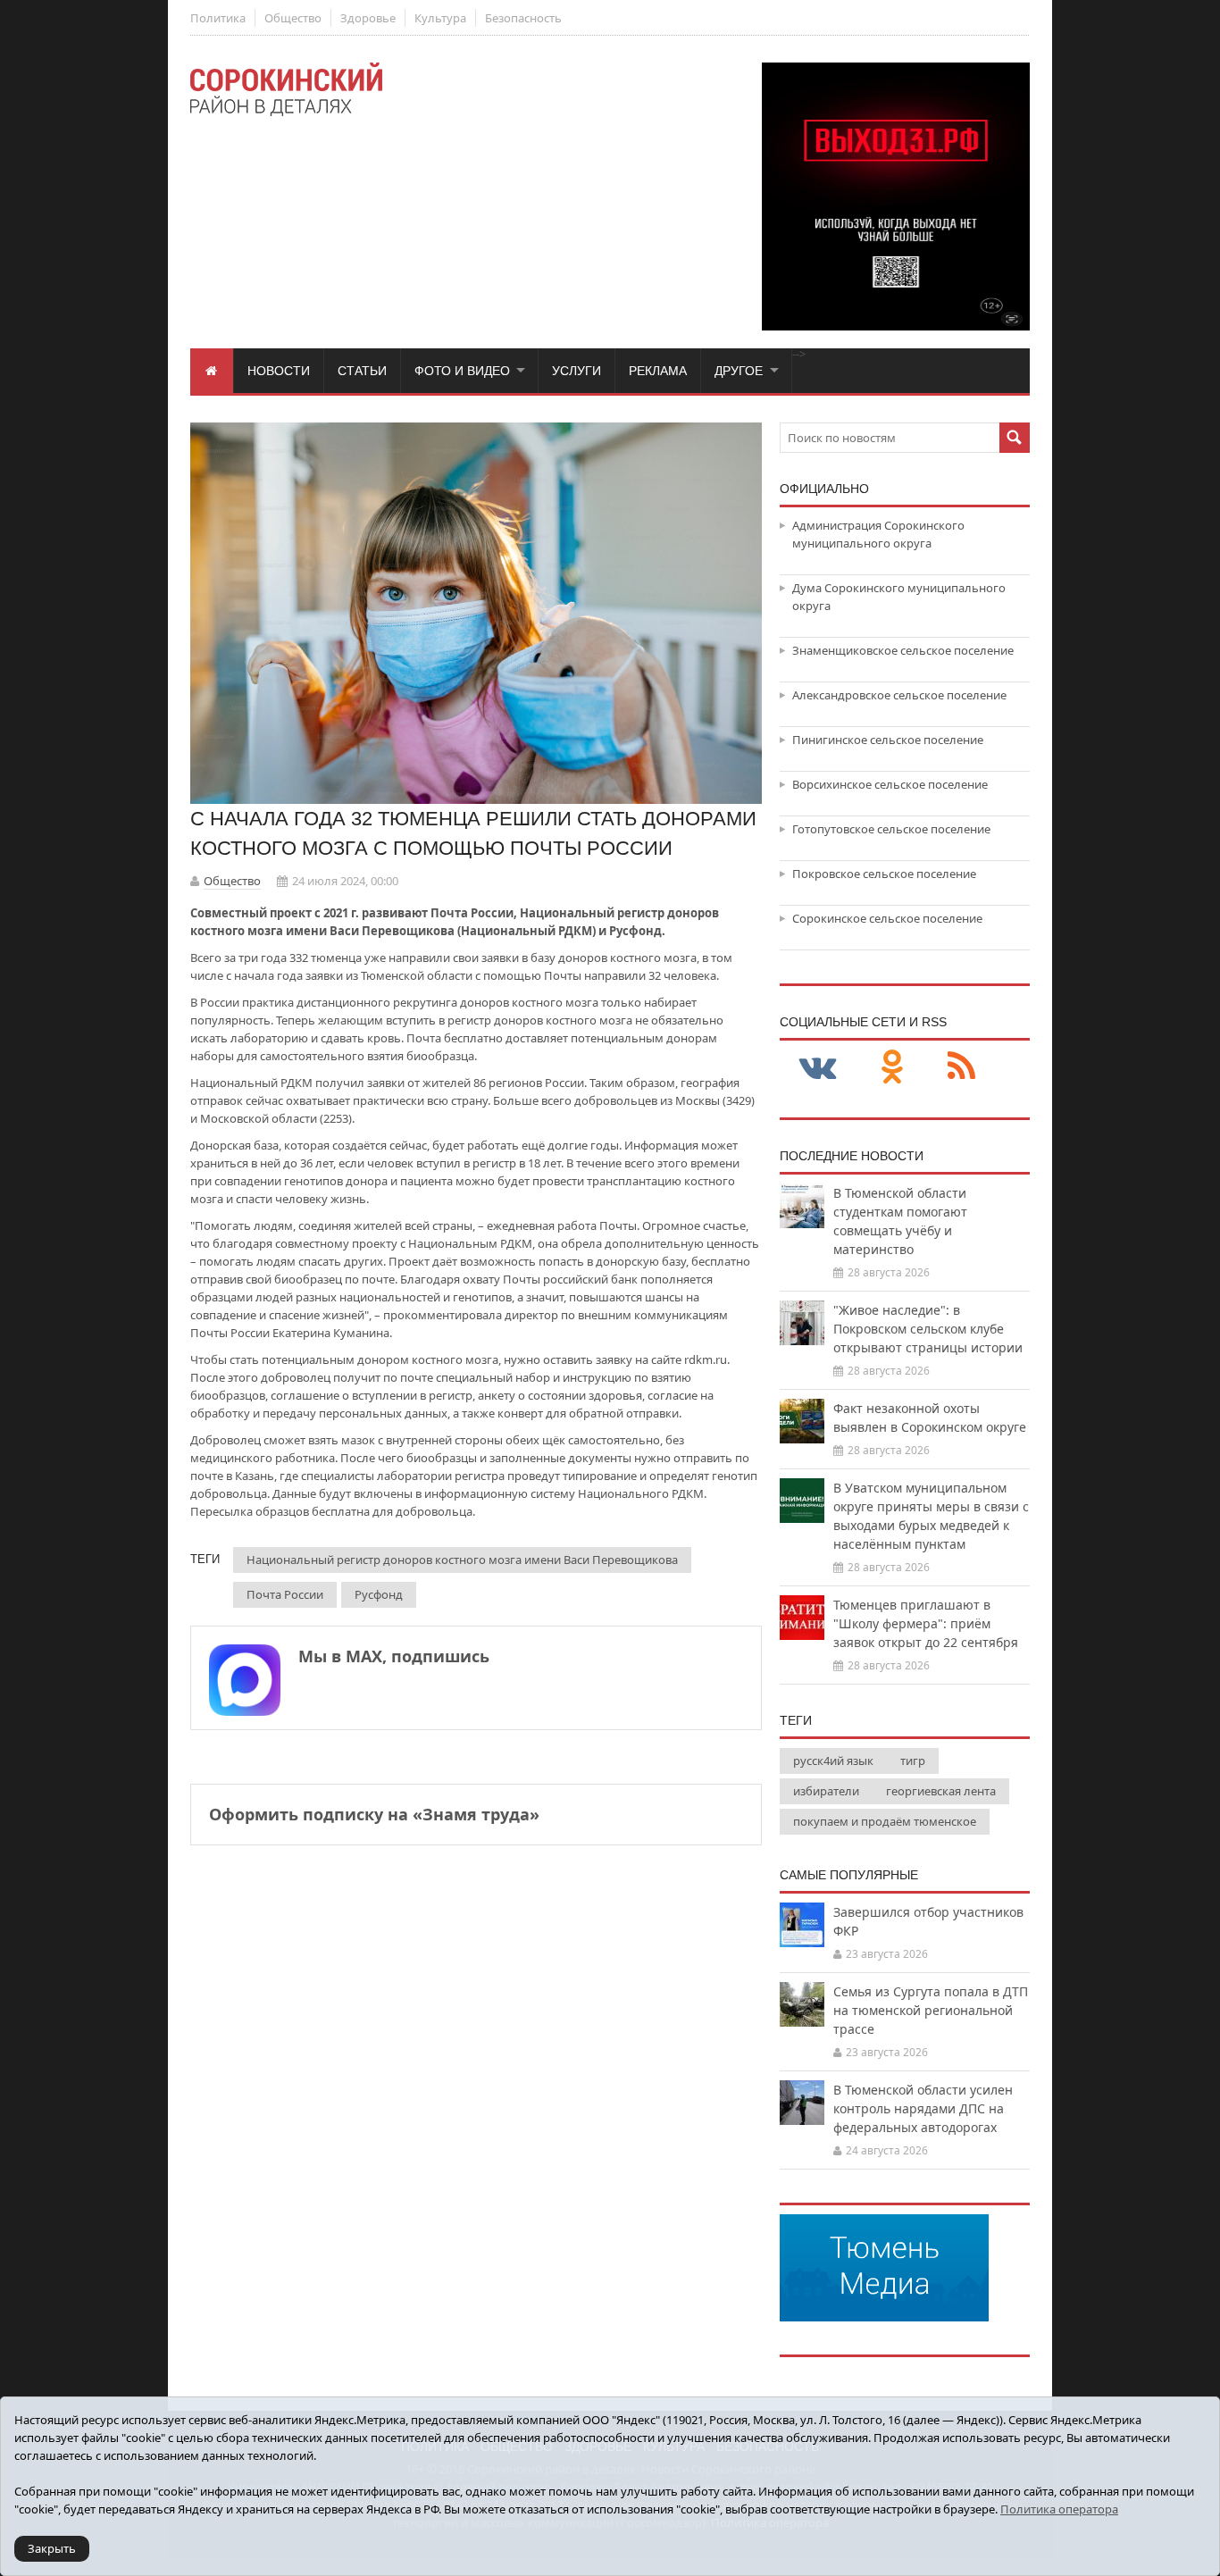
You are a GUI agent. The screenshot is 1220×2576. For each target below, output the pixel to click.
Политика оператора (1059, 2509)
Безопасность (523, 18)
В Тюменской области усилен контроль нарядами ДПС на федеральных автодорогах (923, 2108)
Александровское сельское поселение (899, 695)
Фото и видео (462, 371)
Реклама (658, 371)
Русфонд (379, 1594)
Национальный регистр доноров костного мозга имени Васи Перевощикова (462, 1560)
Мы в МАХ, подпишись (394, 1656)
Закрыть (52, 2548)
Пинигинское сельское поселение (888, 740)
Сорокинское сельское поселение (887, 918)
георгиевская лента (941, 1791)
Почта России (285, 1594)
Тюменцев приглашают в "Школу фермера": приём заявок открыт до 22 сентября (926, 1623)
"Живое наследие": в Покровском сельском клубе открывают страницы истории (928, 1329)
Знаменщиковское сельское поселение (903, 650)
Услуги (577, 371)
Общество (293, 18)
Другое (739, 371)
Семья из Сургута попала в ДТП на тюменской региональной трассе (931, 2010)
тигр (913, 1761)
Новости (279, 371)
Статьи (362, 371)
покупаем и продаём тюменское (885, 1821)
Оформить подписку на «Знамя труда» (374, 1814)
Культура (440, 18)
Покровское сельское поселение (884, 874)
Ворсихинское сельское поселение (890, 784)
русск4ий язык (833, 1761)
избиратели (826, 1791)
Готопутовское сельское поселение (891, 829)
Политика (218, 18)
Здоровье (368, 18)
